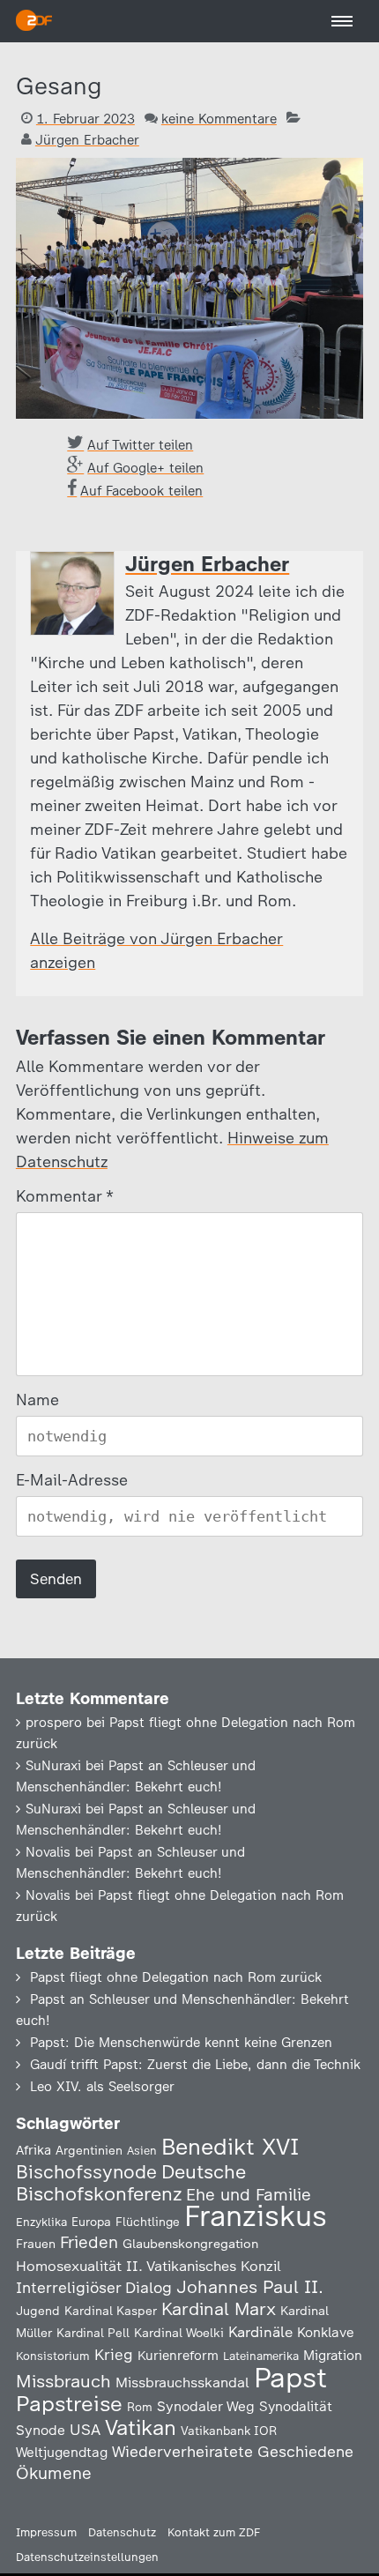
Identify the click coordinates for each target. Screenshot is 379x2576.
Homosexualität (69, 2266)
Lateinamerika (261, 2356)
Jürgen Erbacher (87, 140)
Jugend (38, 2311)
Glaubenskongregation (190, 2244)
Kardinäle (260, 2332)
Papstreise (69, 2404)
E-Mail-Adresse (72, 1480)
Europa (91, 2222)
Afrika (33, 2150)
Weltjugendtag (62, 2452)
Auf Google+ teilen (145, 468)
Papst (290, 2378)
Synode (41, 2430)
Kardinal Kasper (111, 2311)
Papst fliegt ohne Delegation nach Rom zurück (176, 1977)
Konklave (326, 2332)
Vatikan (141, 2427)
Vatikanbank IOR (229, 2431)
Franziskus (256, 2216)
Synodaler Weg (206, 2406)
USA (85, 2429)
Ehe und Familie (249, 2195)
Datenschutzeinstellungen (87, 2557)
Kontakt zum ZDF (214, 2532)
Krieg (114, 2355)
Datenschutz (122, 2532)
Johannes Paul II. (250, 2287)
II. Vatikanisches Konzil (204, 2266)
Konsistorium (53, 2356)
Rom (140, 2407)
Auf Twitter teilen (140, 445)
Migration (333, 2356)
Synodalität (296, 2406)
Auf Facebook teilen (141, 491)
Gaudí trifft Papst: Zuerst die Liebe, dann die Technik (195, 2065)
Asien (142, 2151)
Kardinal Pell (93, 2333)
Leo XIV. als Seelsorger (102, 2087)
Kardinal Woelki (179, 2333)
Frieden (89, 2242)
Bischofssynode (86, 2172)
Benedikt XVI (230, 2147)
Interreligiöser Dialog (94, 2287)
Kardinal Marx (219, 2309)
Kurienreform (178, 2356)
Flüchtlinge (148, 2222)
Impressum (46, 2532)
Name (37, 1400)
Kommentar (64, 1196)
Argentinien (89, 2150)
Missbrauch (63, 2381)
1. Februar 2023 (85, 119)
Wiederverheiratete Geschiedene (233, 2451)
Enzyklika (41, 2222)
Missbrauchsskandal (182, 2382)
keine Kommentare (219, 119)
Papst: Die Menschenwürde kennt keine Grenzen (181, 2043)
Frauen (36, 2244)
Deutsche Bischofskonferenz (131, 2183)
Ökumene (54, 2473)
